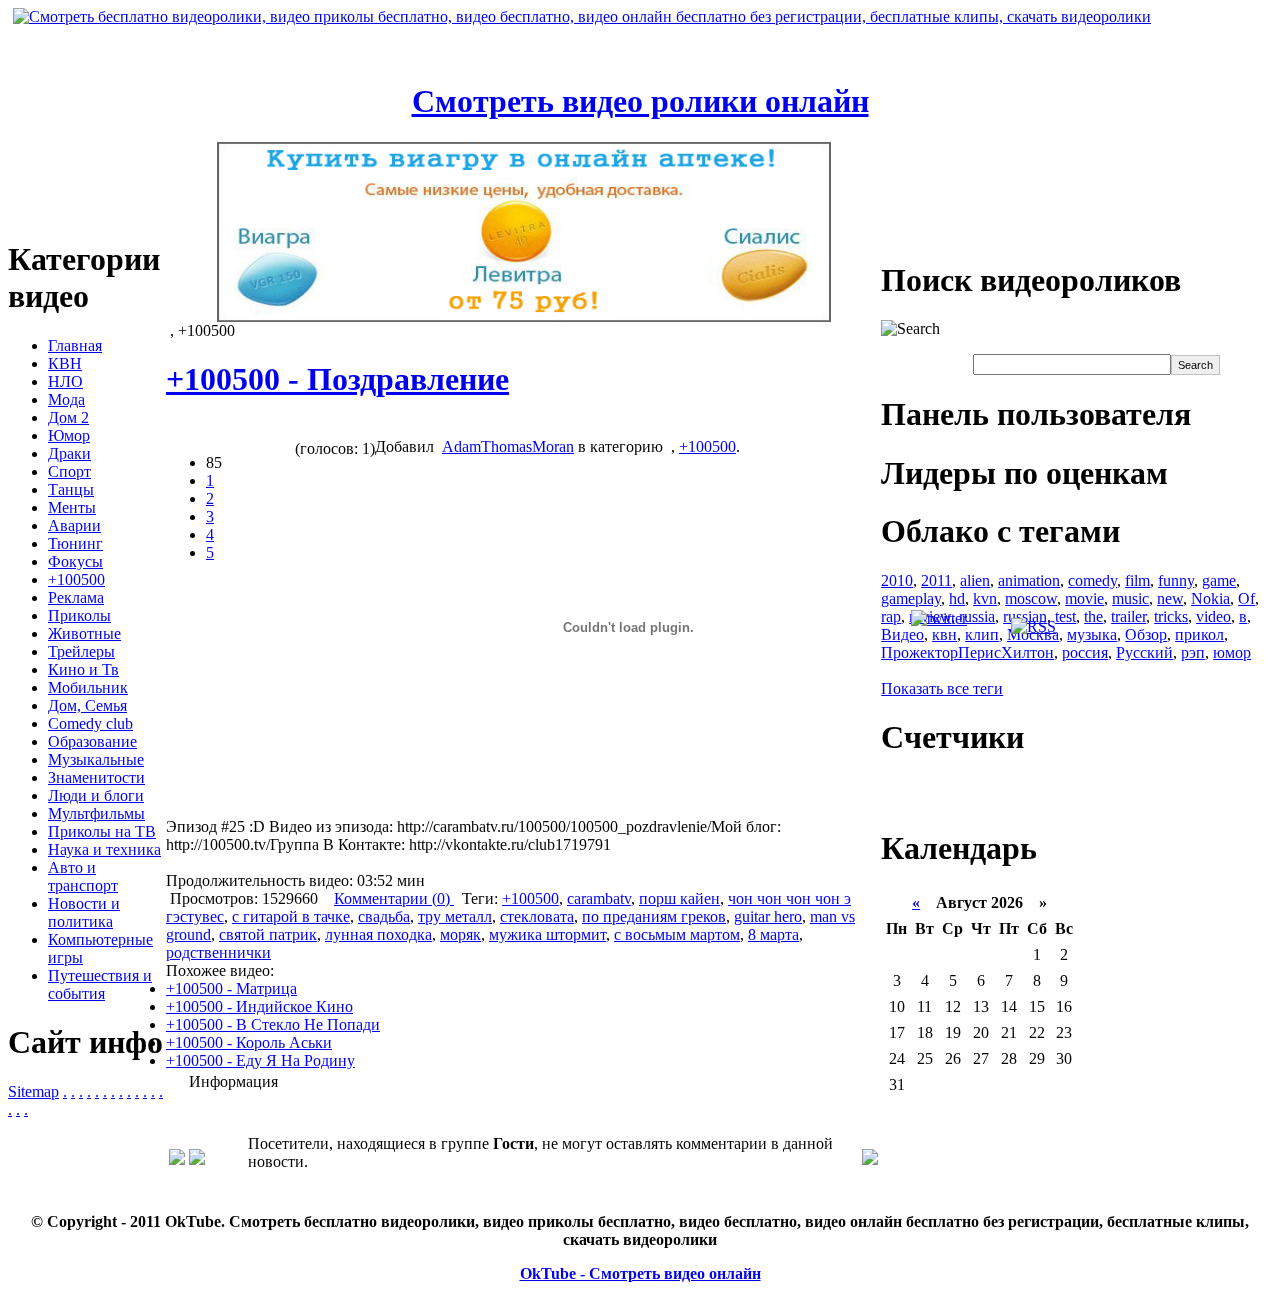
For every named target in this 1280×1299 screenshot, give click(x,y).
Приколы (79, 615)
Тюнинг (75, 543)
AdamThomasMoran (508, 446)
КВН (65, 363)
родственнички (218, 952)
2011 (936, 580)
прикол (1199, 634)
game (1219, 580)
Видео (902, 634)
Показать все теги (942, 688)
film (1137, 580)
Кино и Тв (83, 669)
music (1130, 598)
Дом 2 (68, 417)
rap (891, 616)
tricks (1171, 616)
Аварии (74, 525)
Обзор (1146, 634)
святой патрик (268, 934)
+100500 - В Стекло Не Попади (273, 1024)
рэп (1193, 652)
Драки (69, 453)
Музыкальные (96, 759)
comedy (1092, 580)
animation (1029, 580)
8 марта (773, 934)
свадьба (384, 916)
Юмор (69, 435)
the (1093, 616)
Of (1246, 598)
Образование (92, 741)
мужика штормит (547, 934)
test (1065, 616)
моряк (460, 934)
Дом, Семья (87, 705)
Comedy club (90, 723)
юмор (1232, 652)
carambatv (599, 898)
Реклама (76, 597)
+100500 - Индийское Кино (259, 1006)
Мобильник (88, 687)
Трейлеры (81, 651)
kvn (985, 598)
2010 (897, 580)
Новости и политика (84, 912)
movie (1084, 598)
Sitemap (33, 1091)
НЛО (65, 381)
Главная (75, 345)
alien (975, 580)
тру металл (455, 916)
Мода (66, 399)
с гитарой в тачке (291, 916)
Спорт (69, 471)
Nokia (1210, 598)
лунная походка (378, 934)
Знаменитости (96, 777)
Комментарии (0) (394, 898)
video (1213, 616)
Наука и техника (104, 849)
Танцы (71, 489)
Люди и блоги (96, 795)
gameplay (911, 598)
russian (1025, 616)
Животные (84, 633)
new (1170, 598)
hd (957, 598)
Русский (1144, 652)
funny (1176, 580)
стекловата (537, 916)
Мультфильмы (96, 813)
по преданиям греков (654, 916)
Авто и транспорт (83, 876)
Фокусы (75, 561)
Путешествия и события (100, 984)
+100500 (76, 579)
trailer (1128, 616)
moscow (1031, 598)
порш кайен (679, 898)
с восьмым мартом (677, 934)
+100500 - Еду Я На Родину (260, 1060)
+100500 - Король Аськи (249, 1042)
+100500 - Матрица (231, 988)
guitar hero (768, 916)
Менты (72, 507)
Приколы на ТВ (102, 831)
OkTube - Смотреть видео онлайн (640, 1273)
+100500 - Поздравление (337, 379)
